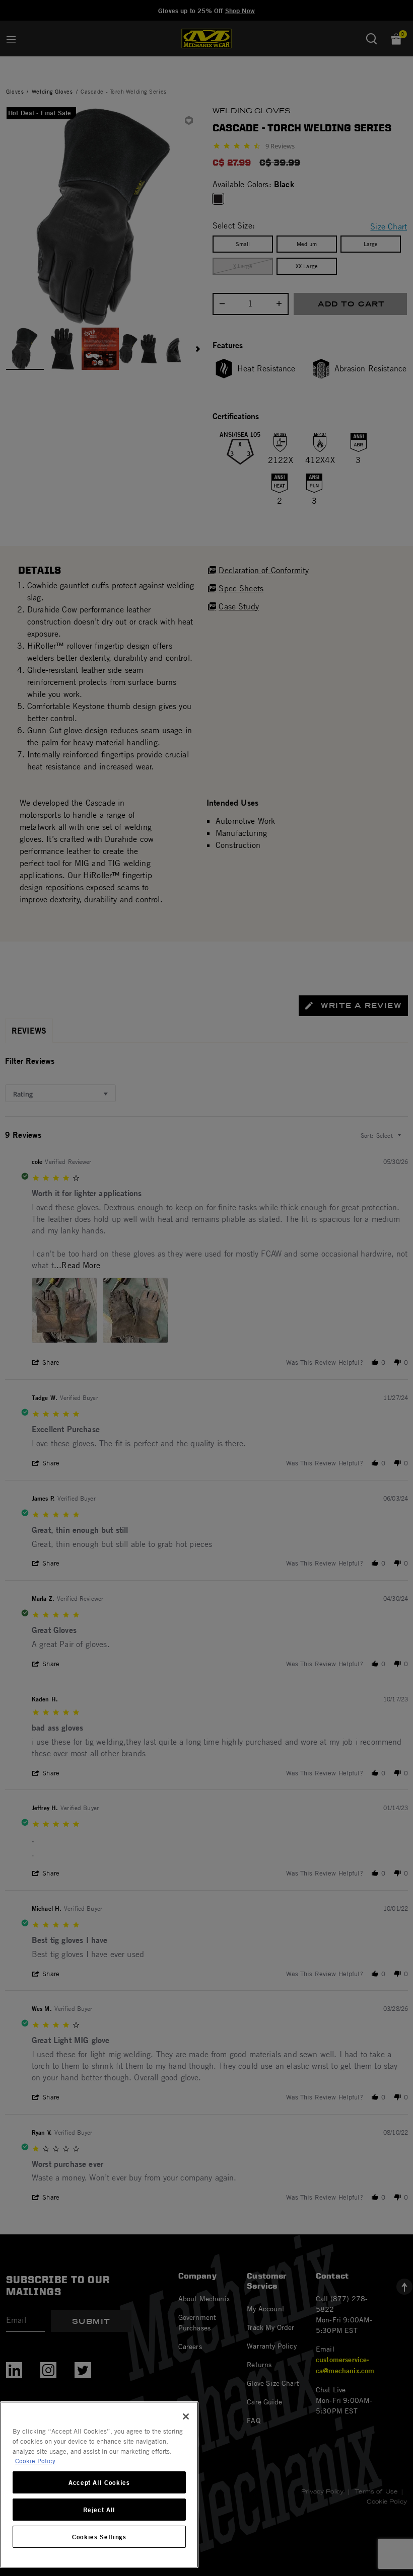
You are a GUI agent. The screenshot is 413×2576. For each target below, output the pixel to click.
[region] (99, 2485)
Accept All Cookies (99, 2482)
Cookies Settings (99, 2537)
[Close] (186, 2416)
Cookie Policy (35, 2461)
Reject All (99, 2510)
